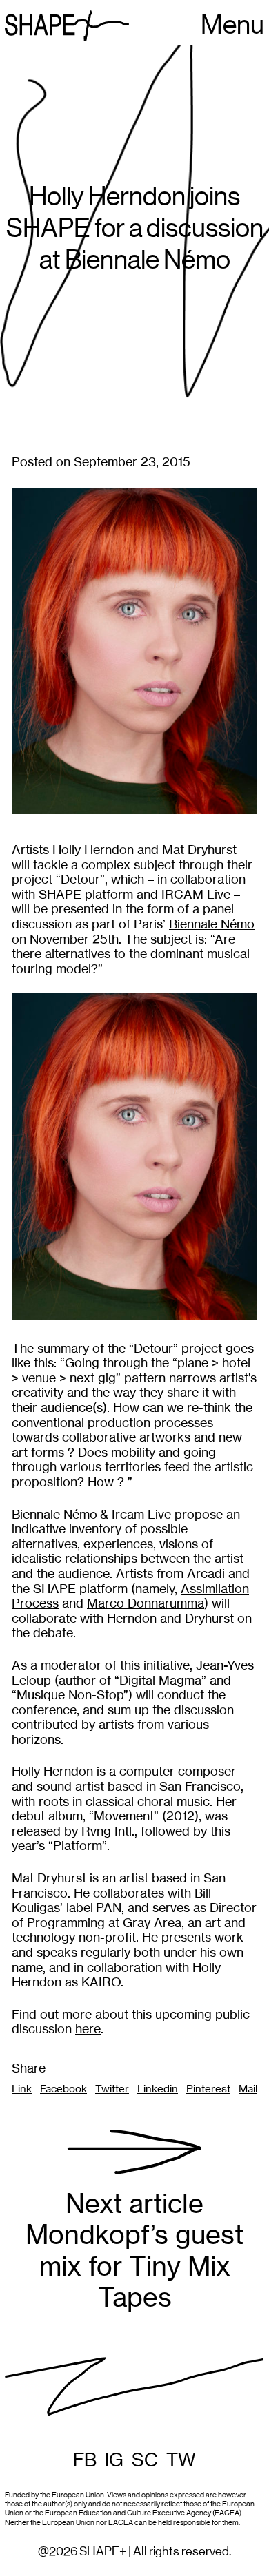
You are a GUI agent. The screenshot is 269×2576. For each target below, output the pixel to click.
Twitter (112, 2089)
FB (85, 2460)
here (88, 2029)
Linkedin (158, 2089)
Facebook (63, 2089)
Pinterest (208, 2089)
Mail (248, 2089)
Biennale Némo (212, 924)
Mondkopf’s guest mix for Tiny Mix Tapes (134, 2251)
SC (145, 2460)
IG (114, 2460)
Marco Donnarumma (146, 1603)
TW (181, 2460)
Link (22, 2089)
